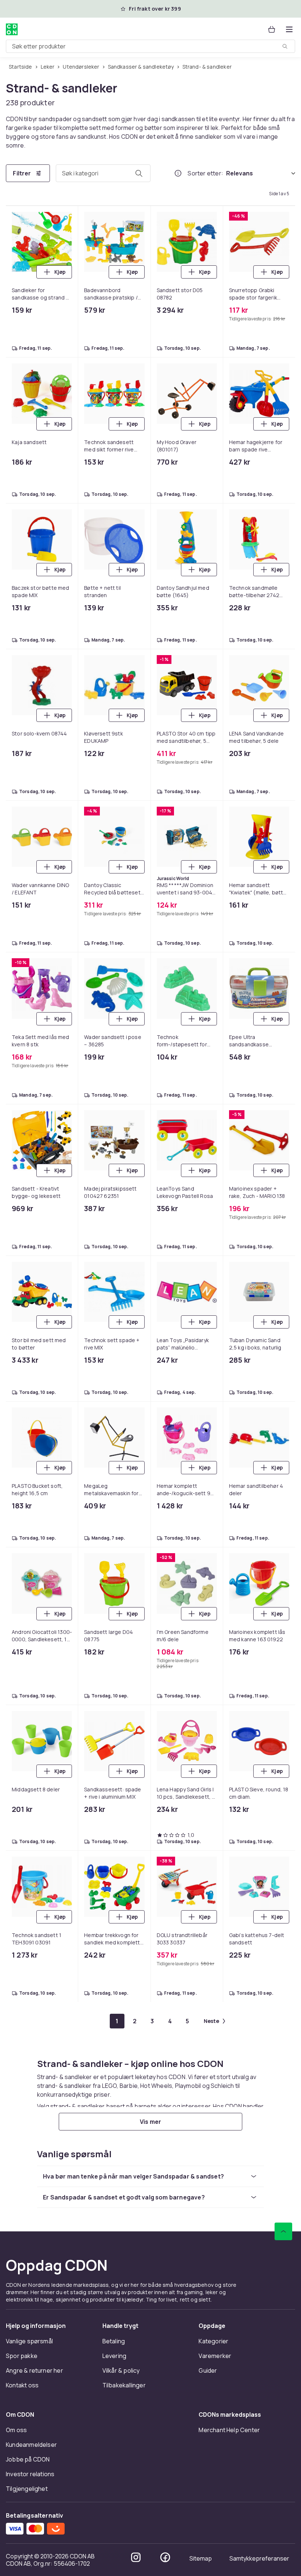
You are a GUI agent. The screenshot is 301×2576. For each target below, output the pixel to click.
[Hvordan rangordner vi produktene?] (178, 173)
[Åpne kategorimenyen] (289, 29)
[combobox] (150, 46)
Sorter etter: (205, 173)
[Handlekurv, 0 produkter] (272, 29)
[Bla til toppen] (283, 2231)
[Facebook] (165, 2557)
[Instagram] (136, 2557)
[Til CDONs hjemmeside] (12, 29)
